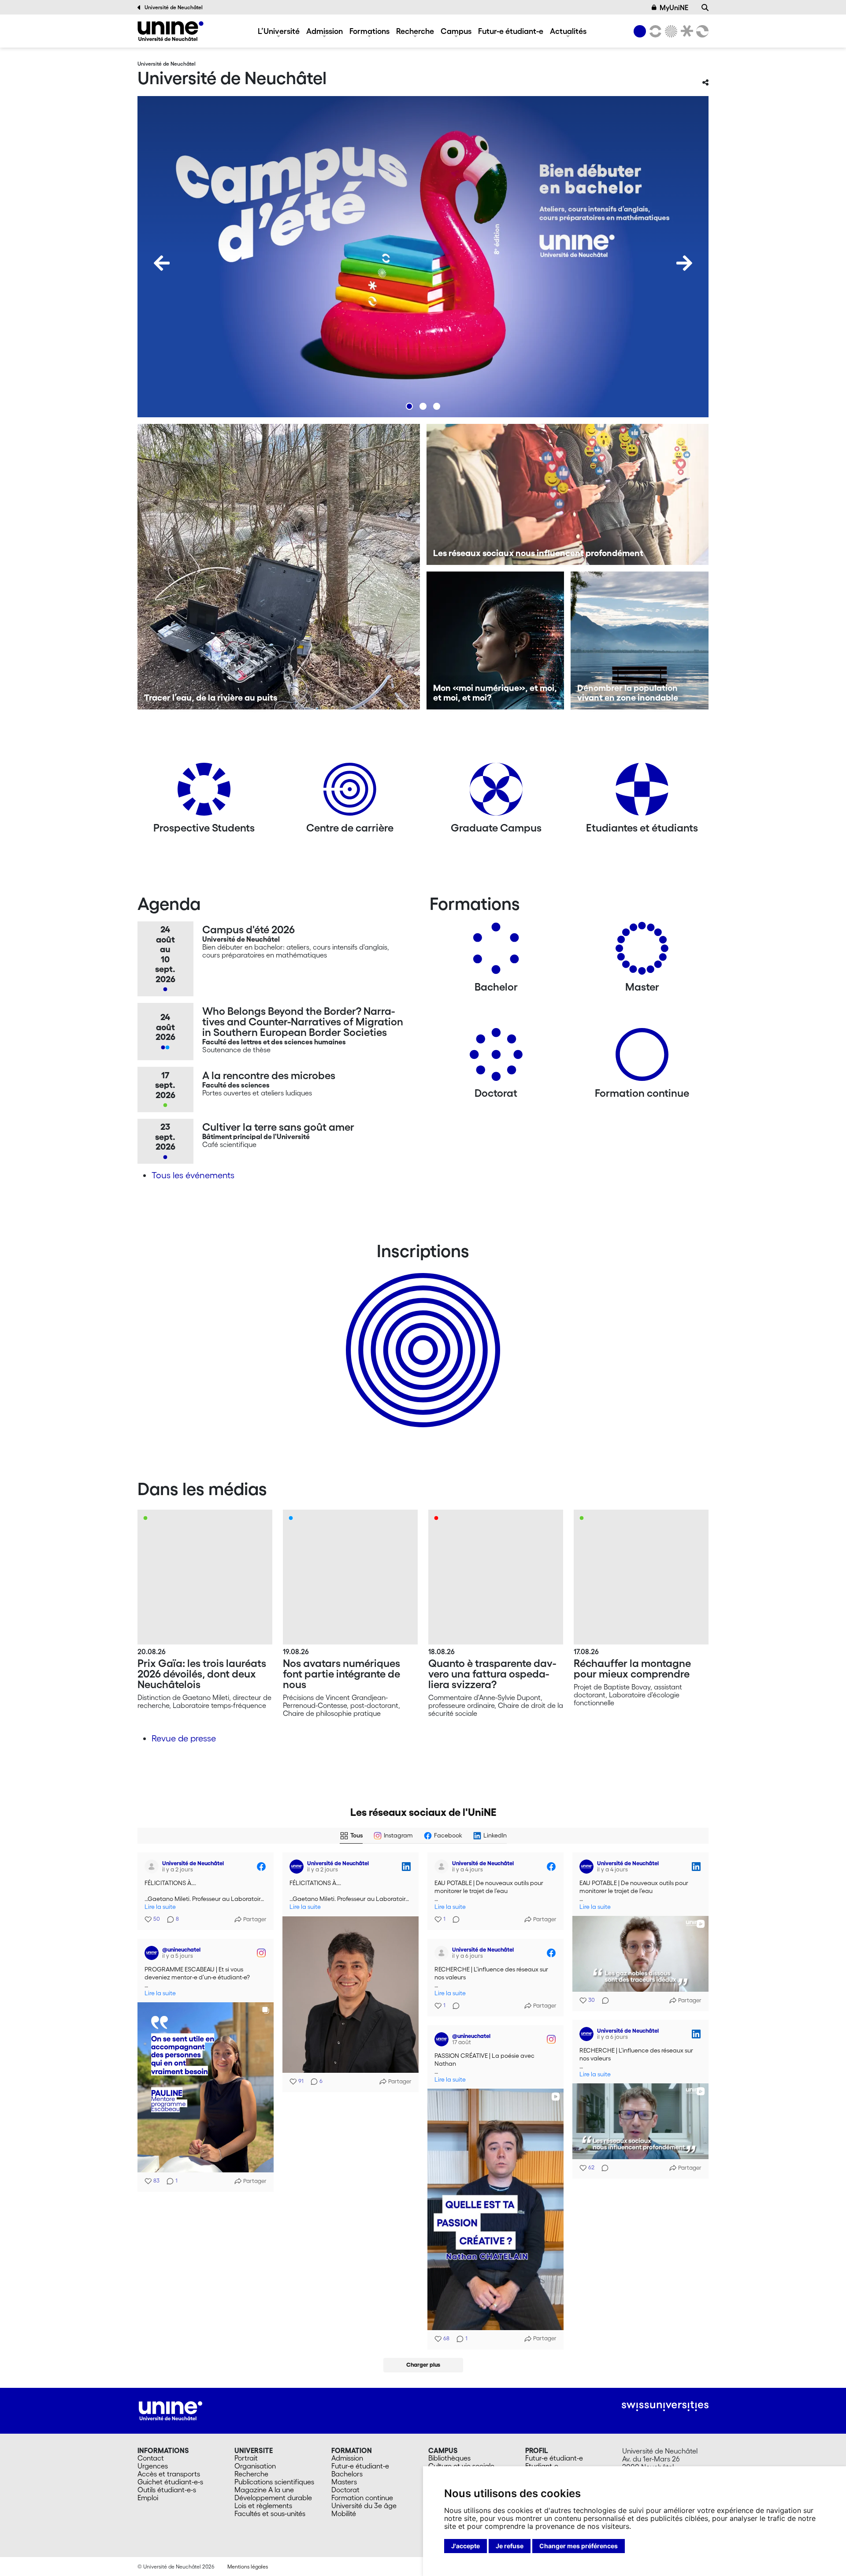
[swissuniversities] (665, 2406)
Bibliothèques (449, 2458)
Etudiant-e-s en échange (421, 1335)
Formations (369, 31)
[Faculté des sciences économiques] (701, 31)
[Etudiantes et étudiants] (642, 792)
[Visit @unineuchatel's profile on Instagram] (153, 1953)
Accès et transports (169, 2474)
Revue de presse (184, 1738)
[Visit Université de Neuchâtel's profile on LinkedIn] (298, 1867)
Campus (456, 31)
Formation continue (362, 2498)
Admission (325, 31)
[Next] (684, 263)
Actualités (568, 31)
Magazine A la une (264, 2490)
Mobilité (344, 2513)
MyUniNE (674, 7)
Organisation (255, 2466)
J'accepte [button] (466, 2546)
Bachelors (347, 2474)
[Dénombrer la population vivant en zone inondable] (640, 640)
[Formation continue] (642, 1058)
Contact (151, 2458)
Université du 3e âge (364, 2505)
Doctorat (345, 2490)
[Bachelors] (496, 952)
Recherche (415, 31)
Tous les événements (193, 1175)
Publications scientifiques (274, 2482)
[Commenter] (453, 1919)
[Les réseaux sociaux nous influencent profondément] (568, 494)
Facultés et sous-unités (270, 2513)
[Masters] (642, 952)
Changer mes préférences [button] (579, 2546)
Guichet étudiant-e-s (170, 2482)
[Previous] (162, 263)
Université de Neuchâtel (174, 7)
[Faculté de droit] (685, 31)
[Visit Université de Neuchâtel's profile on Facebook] (153, 1867)
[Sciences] (670, 31)
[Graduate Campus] (496, 792)
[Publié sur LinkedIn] (406, 1867)
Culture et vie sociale (461, 2466)
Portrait (246, 2458)
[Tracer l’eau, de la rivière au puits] (279, 567)
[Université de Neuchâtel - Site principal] (171, 2410)
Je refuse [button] (510, 2546)
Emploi (148, 2498)
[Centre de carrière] (350, 792)
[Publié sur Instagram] (261, 1953)
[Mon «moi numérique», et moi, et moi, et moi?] (495, 640)
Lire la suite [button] (160, 1907)
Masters (344, 2482)
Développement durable (273, 2498)
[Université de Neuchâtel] (171, 31)
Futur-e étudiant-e (511, 31)
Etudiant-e (542, 2466)
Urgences (153, 2466)
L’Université (279, 31)
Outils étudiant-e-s (167, 2490)
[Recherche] (705, 7)
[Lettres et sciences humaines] (654, 31)
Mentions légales (248, 2567)
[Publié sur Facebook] (261, 1867)
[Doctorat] (496, 1058)
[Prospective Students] (204, 792)
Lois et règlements (263, 2505)
